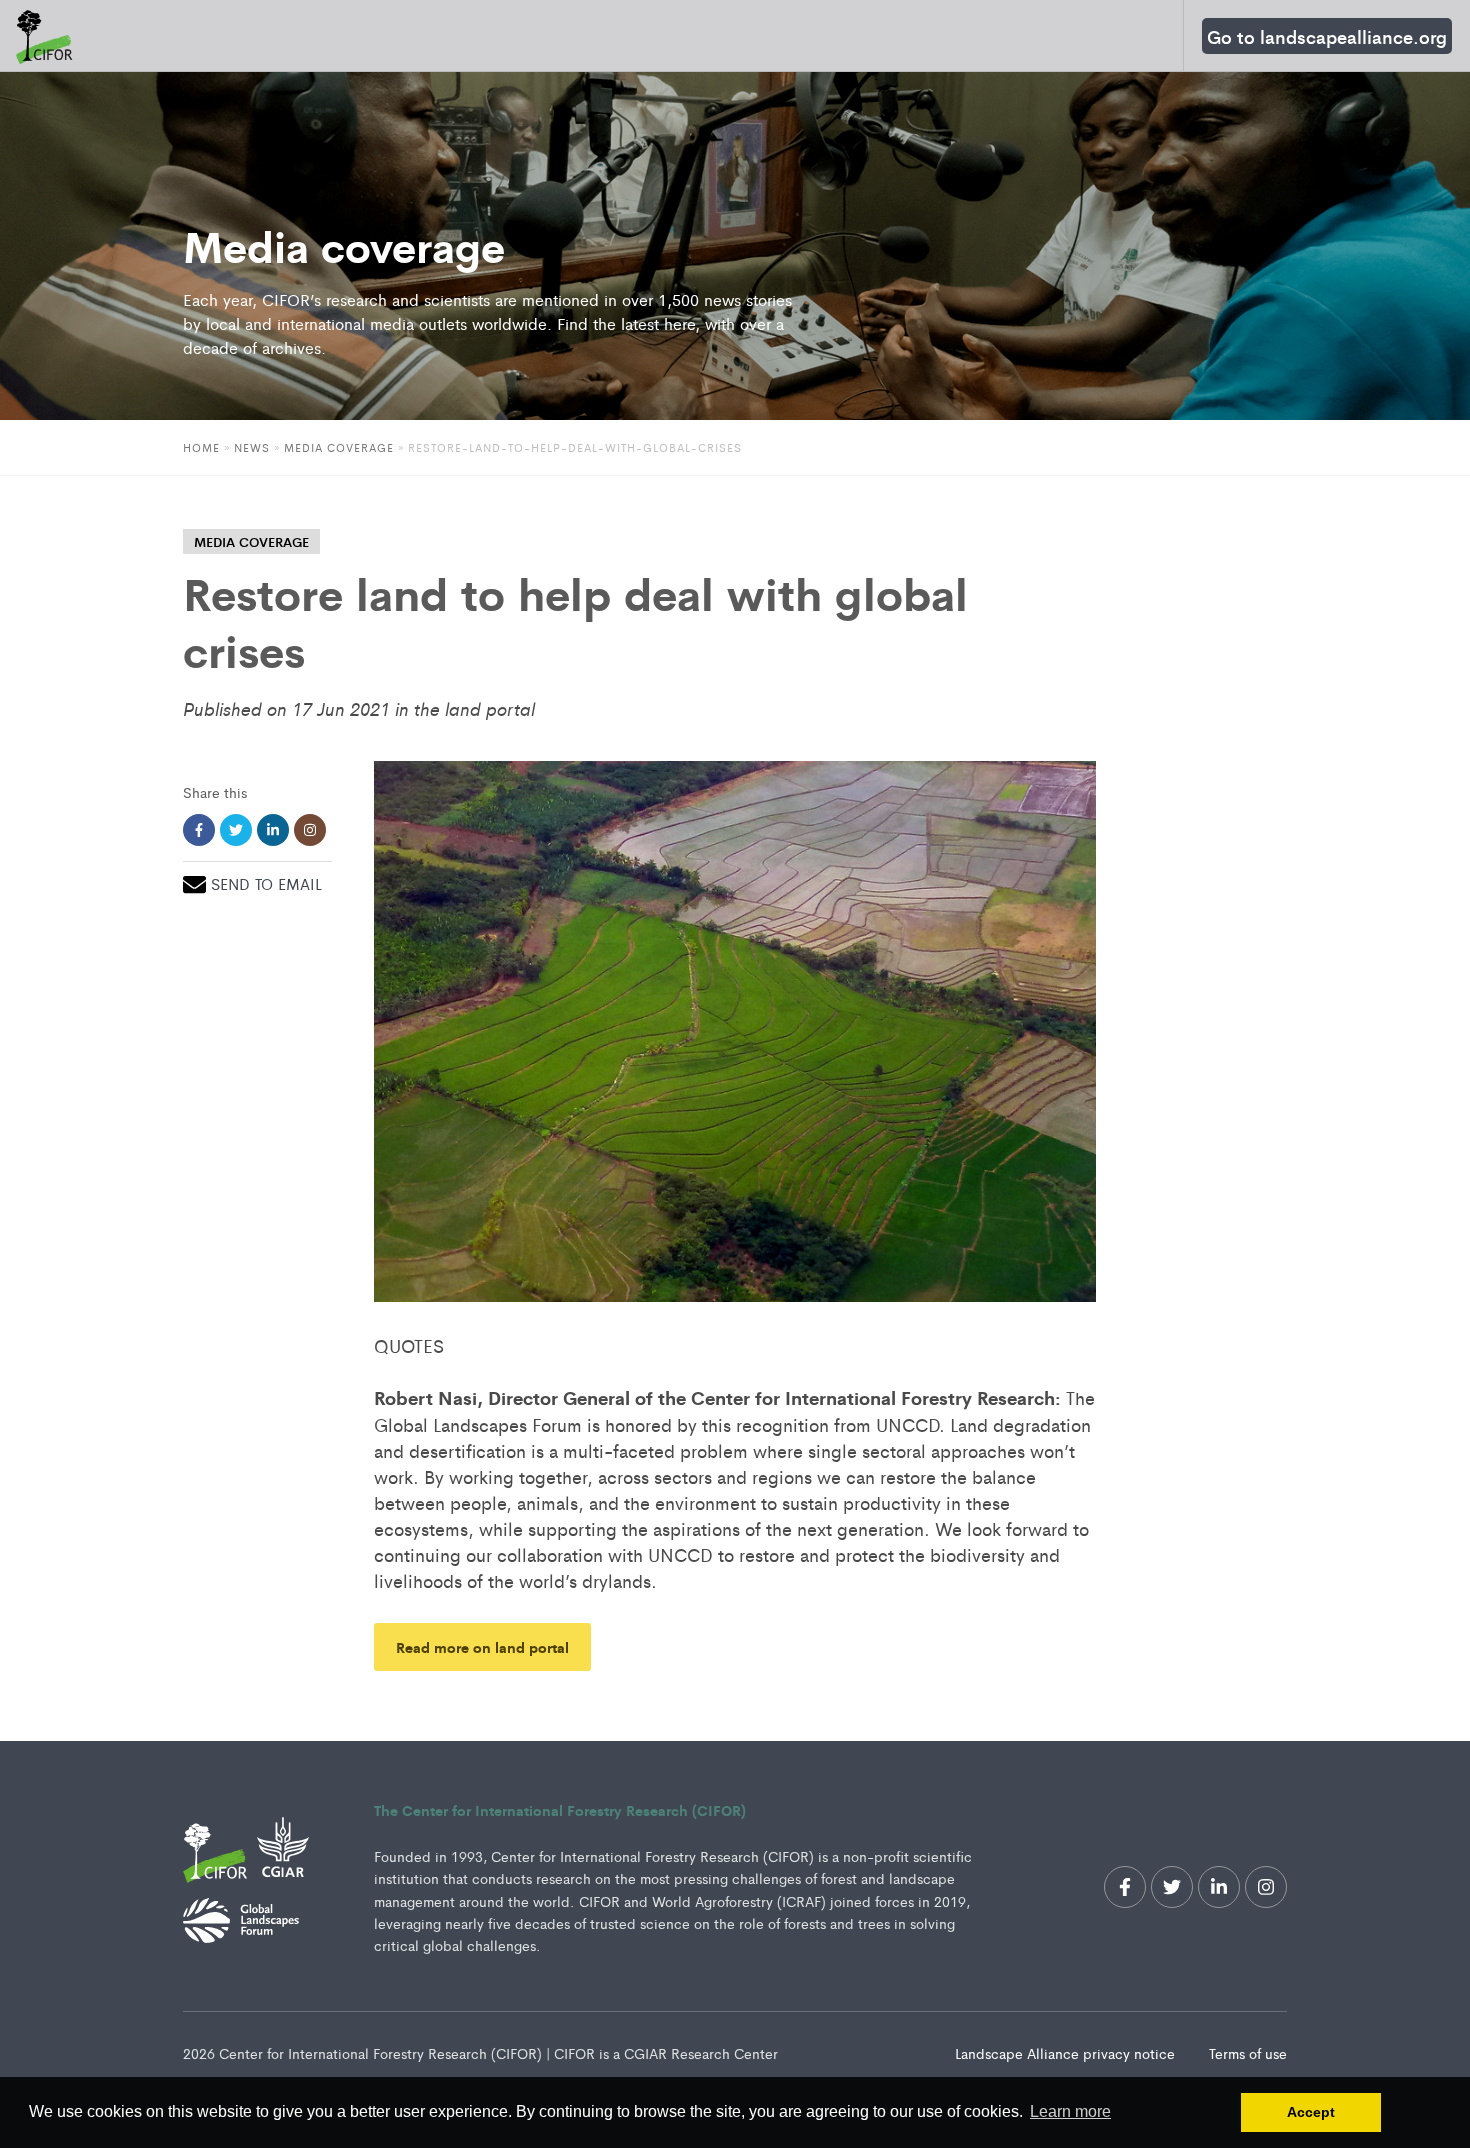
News (252, 447)
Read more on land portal (482, 1646)
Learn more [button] (1070, 2111)
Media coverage (339, 447)
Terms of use (1248, 2053)
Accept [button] (1311, 2112)
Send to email (266, 883)
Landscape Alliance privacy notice (1067, 2053)
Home (201, 447)
